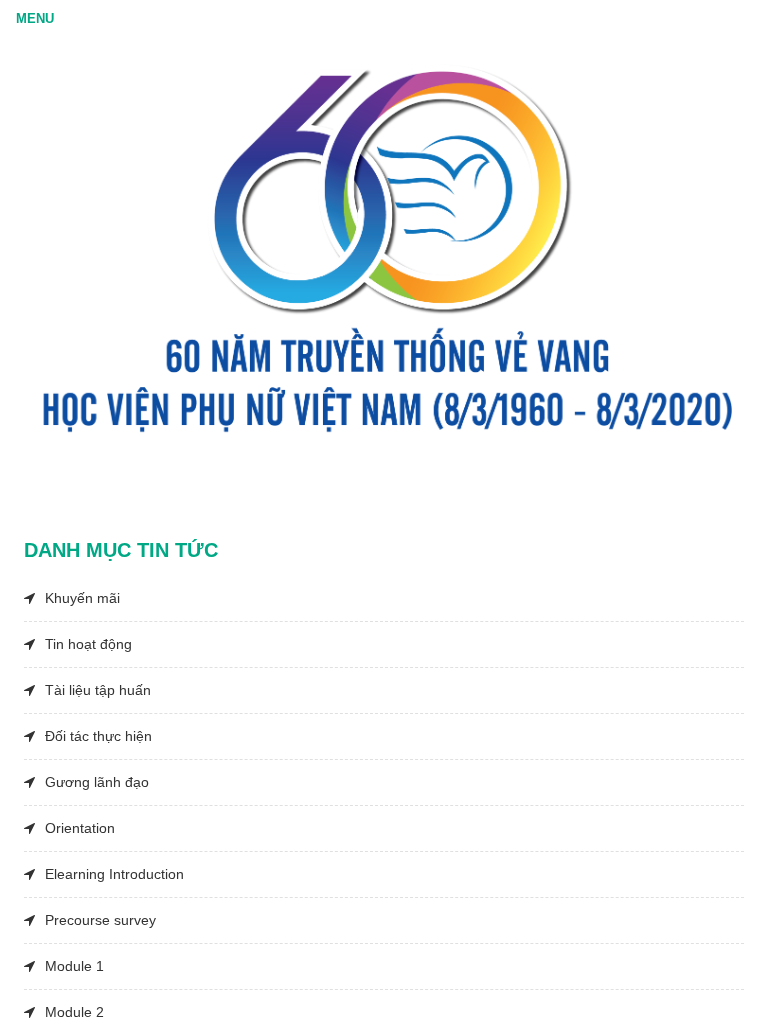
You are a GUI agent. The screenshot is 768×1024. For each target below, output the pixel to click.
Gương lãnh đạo (97, 782)
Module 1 (74, 966)
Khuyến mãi (82, 598)
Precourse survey (100, 920)
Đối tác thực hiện (98, 736)
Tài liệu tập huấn (98, 690)
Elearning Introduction (114, 874)
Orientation (80, 828)
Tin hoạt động (88, 644)
